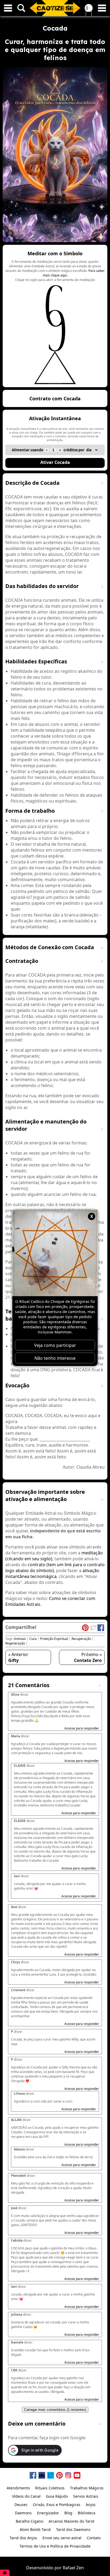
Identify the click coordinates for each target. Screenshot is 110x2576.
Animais (20, 1639)
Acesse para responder (82, 1728)
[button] (55, 316)
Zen (80, 2568)
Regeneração (15, 1643)
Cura (33, 1639)
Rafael (69, 2568)
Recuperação (81, 1639)
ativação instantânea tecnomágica (52, 1573)
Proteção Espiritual (54, 1639)
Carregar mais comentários (55, 2410)
